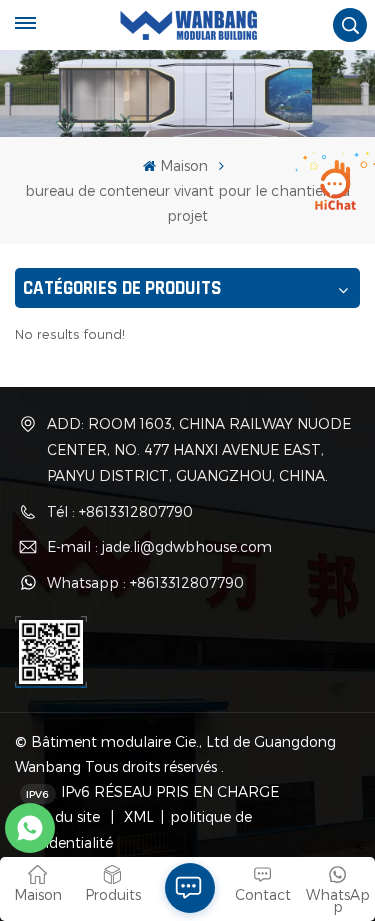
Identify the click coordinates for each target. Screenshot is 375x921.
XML (137, 816)
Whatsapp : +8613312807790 (145, 582)
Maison (183, 165)
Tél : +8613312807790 (120, 511)
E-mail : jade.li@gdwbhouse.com (159, 546)
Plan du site (62, 816)
